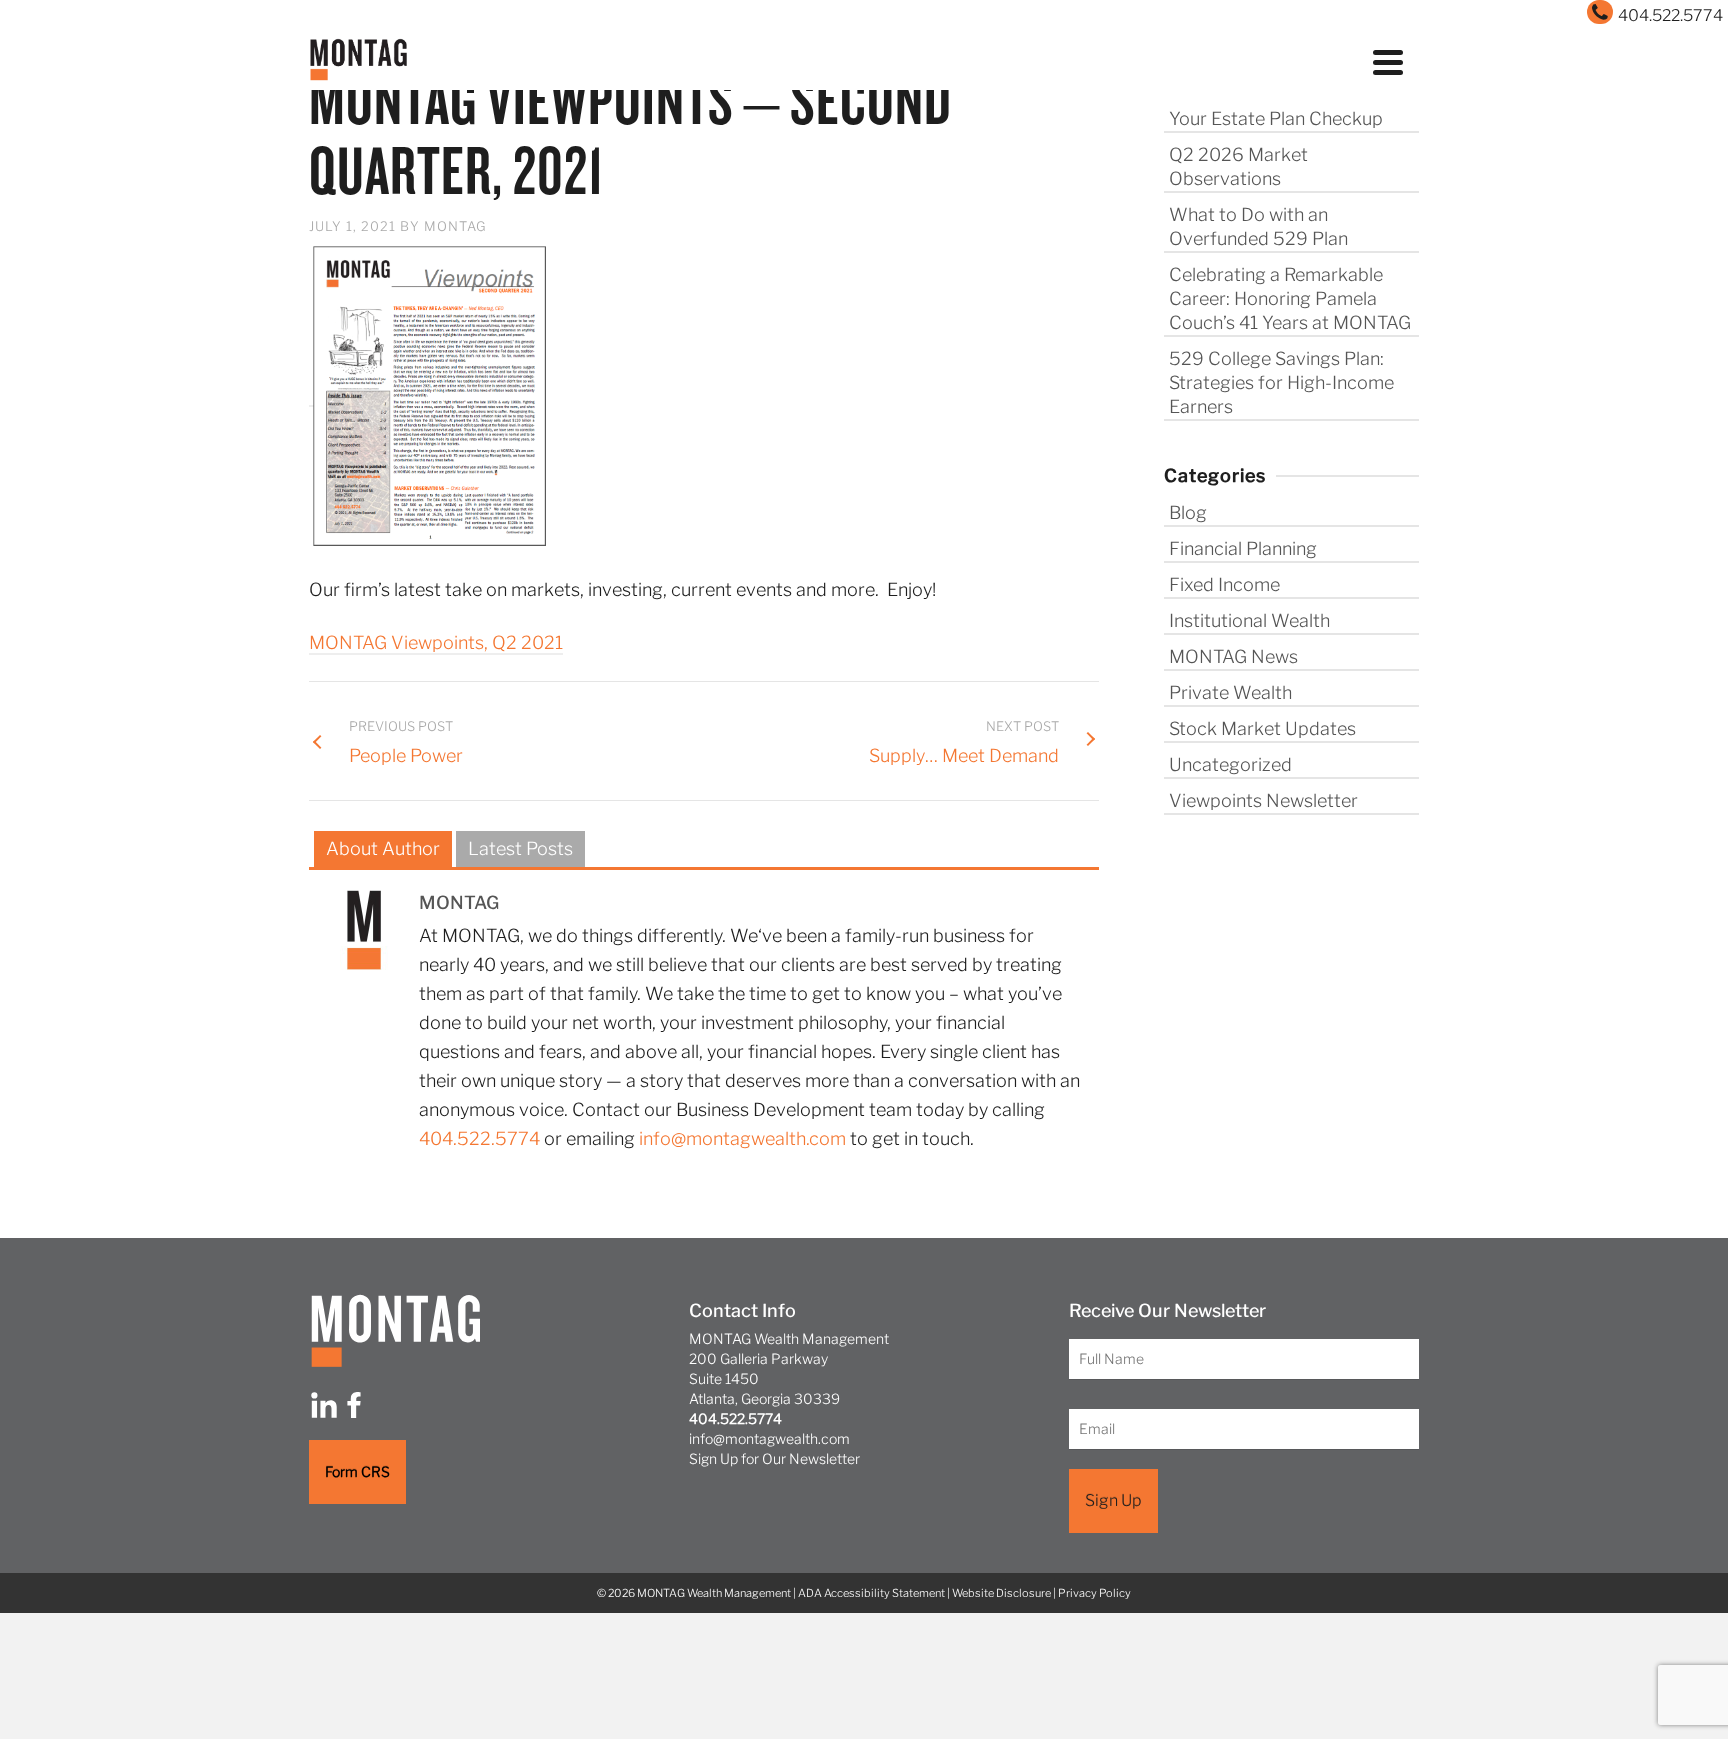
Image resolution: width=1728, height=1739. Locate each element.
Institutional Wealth (1249, 620)
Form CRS (357, 1471)
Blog (1188, 512)
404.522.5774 (479, 1138)
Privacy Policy (1094, 1593)
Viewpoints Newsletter (1263, 800)
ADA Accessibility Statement (871, 1593)
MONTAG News (1233, 656)
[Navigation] (1388, 60)
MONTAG (455, 226)
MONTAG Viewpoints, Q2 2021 (436, 642)
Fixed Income (1224, 584)
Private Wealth (1230, 692)
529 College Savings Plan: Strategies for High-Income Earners (1281, 382)
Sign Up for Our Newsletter (774, 1458)
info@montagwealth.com (742, 1138)
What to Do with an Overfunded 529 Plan (1258, 226)
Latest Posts (520, 848)
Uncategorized (1230, 764)
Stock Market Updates (1262, 728)
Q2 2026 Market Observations (1238, 166)
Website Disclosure (1001, 1593)
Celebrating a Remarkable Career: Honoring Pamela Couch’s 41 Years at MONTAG (1290, 298)
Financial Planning (1243, 548)
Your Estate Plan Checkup (1276, 118)
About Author (383, 848)
